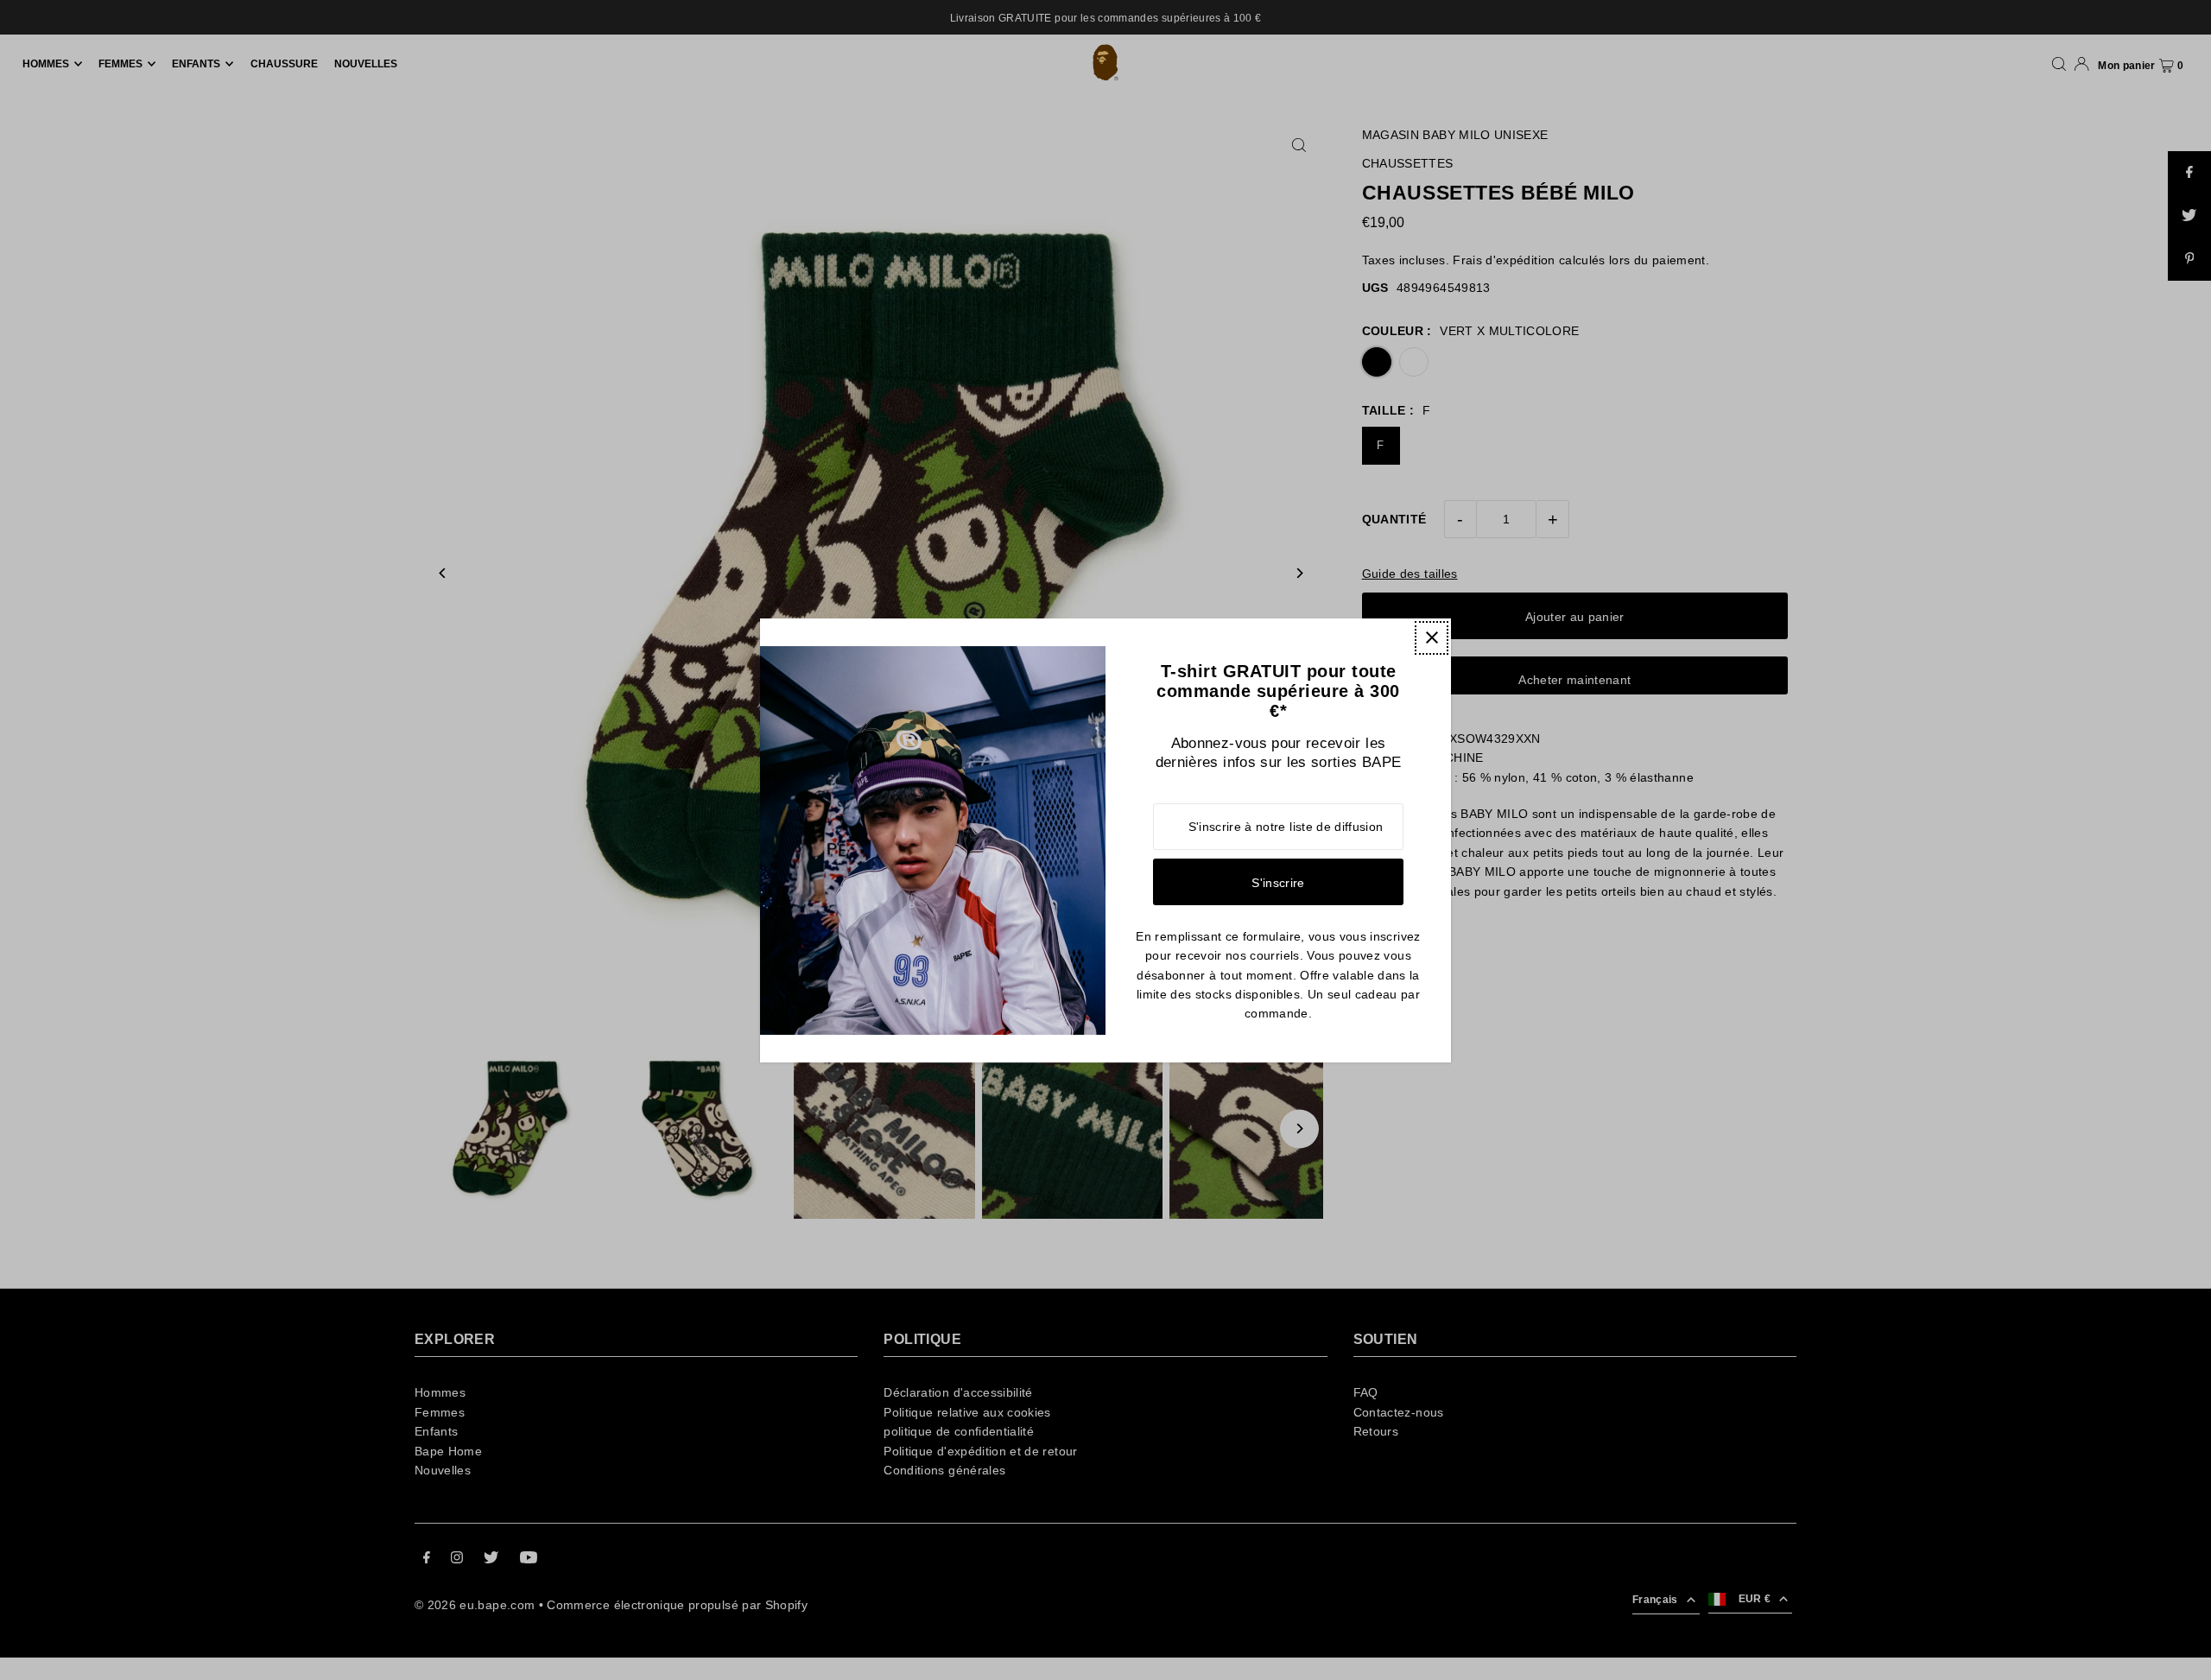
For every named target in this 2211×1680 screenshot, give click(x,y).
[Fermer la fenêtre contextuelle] (1432, 638)
